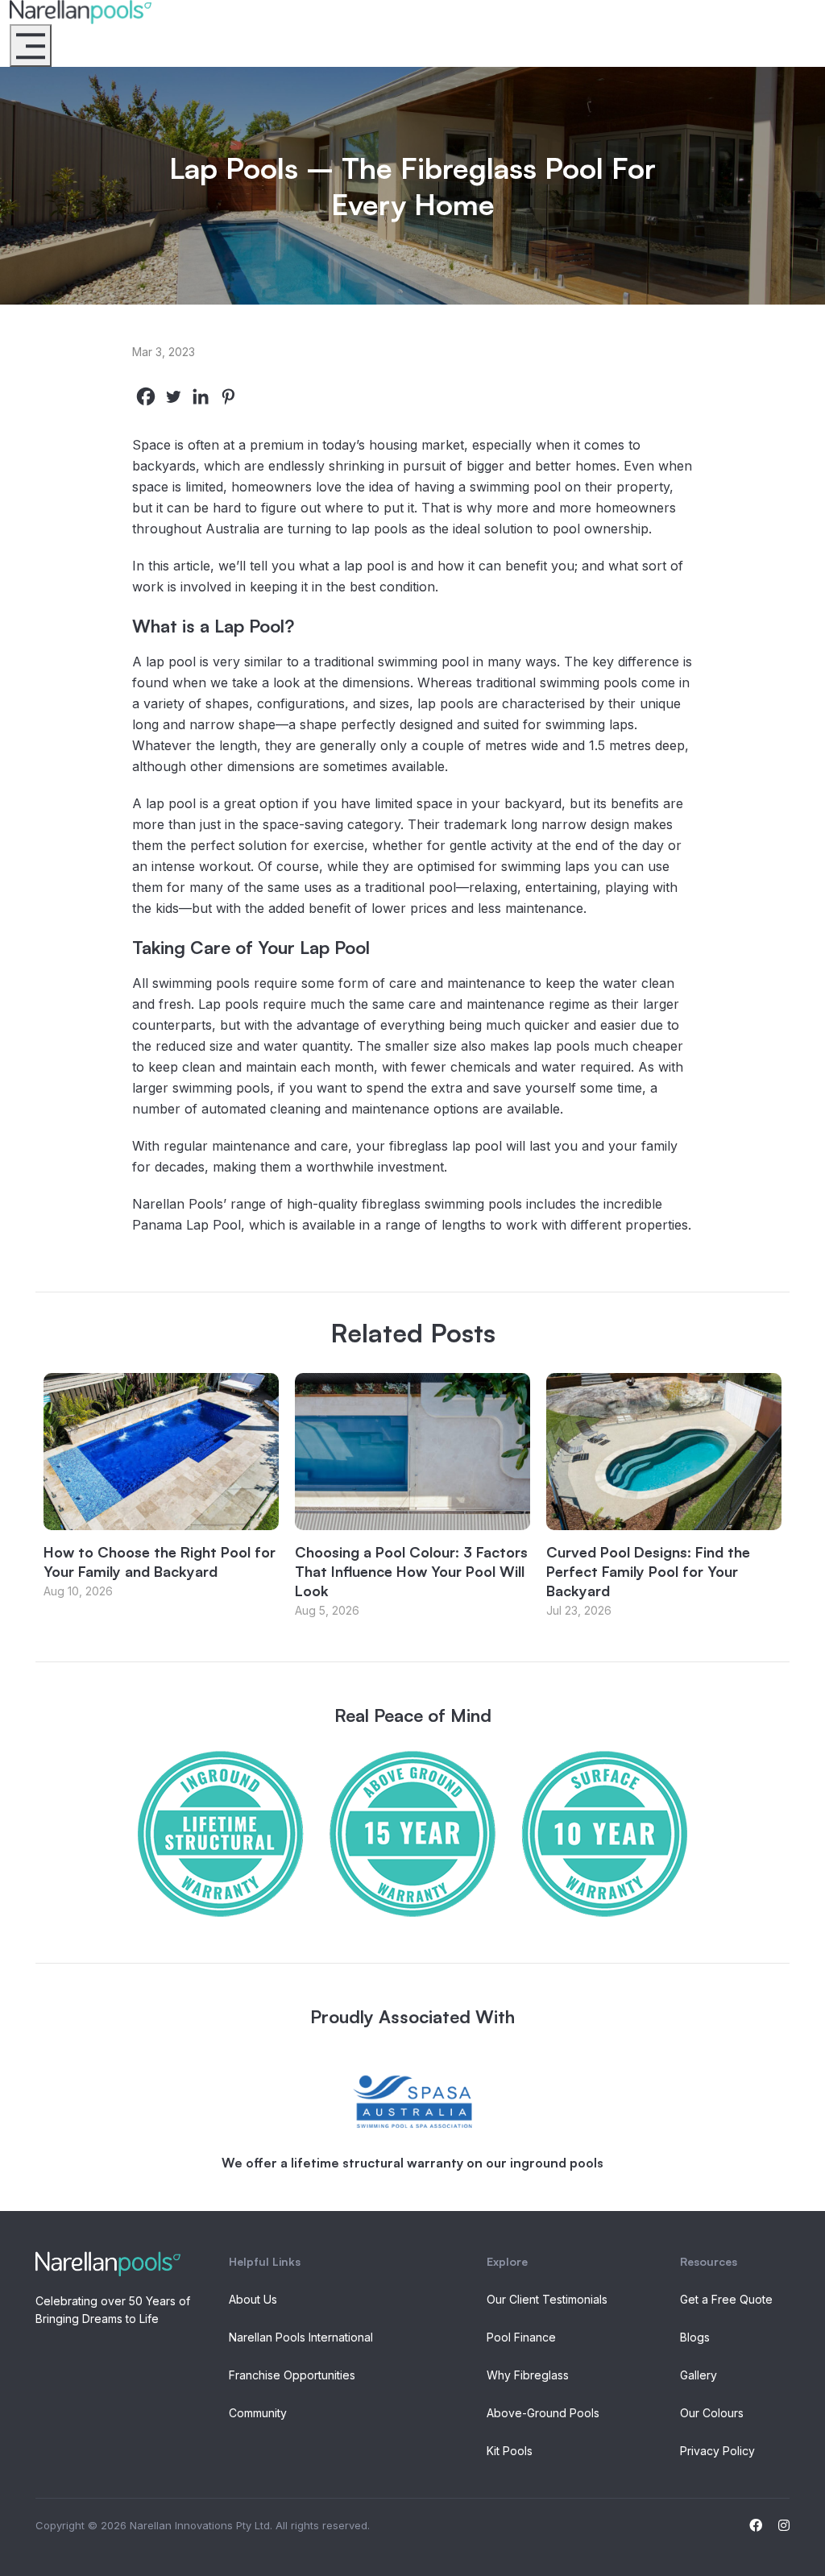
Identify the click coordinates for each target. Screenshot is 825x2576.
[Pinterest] (228, 396)
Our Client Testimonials (547, 2299)
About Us (253, 2299)
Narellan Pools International (301, 2337)
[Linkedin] (201, 396)
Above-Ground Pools (543, 2413)
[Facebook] (146, 396)
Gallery (699, 2375)
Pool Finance (521, 2337)
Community (258, 2413)
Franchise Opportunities (292, 2375)
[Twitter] (173, 396)
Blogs (695, 2337)
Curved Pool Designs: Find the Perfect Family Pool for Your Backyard (648, 1571)
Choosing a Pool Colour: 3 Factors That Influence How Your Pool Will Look (411, 1571)
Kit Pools (510, 2451)
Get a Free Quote (726, 2299)
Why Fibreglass (528, 2375)
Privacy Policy (717, 2451)
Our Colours (712, 2413)
